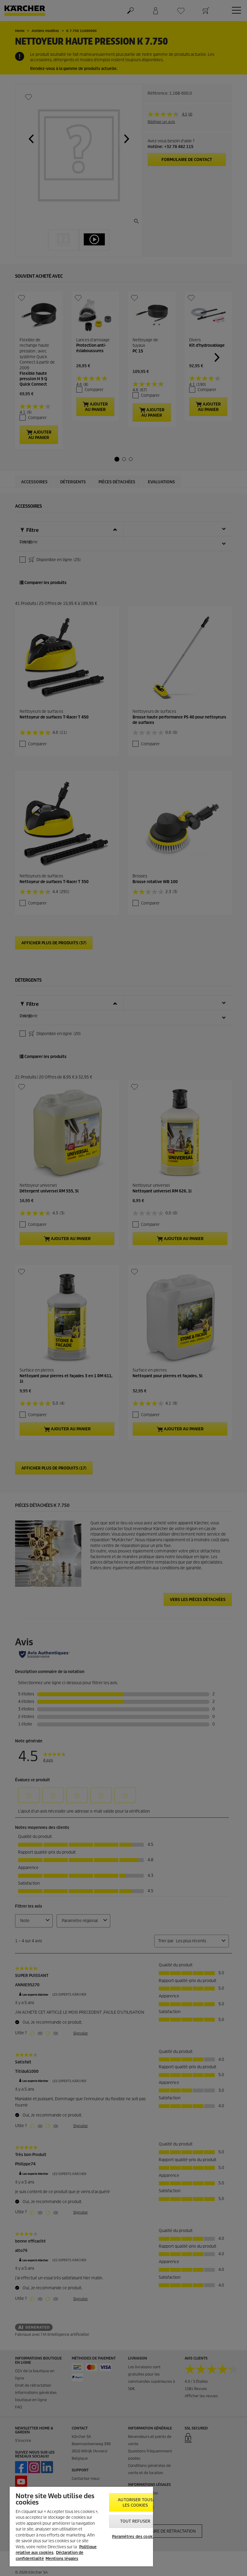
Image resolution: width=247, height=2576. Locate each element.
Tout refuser (135, 2521)
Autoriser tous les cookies (135, 2503)
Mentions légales (62, 2559)
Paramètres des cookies (135, 2537)
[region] (81, 2527)
